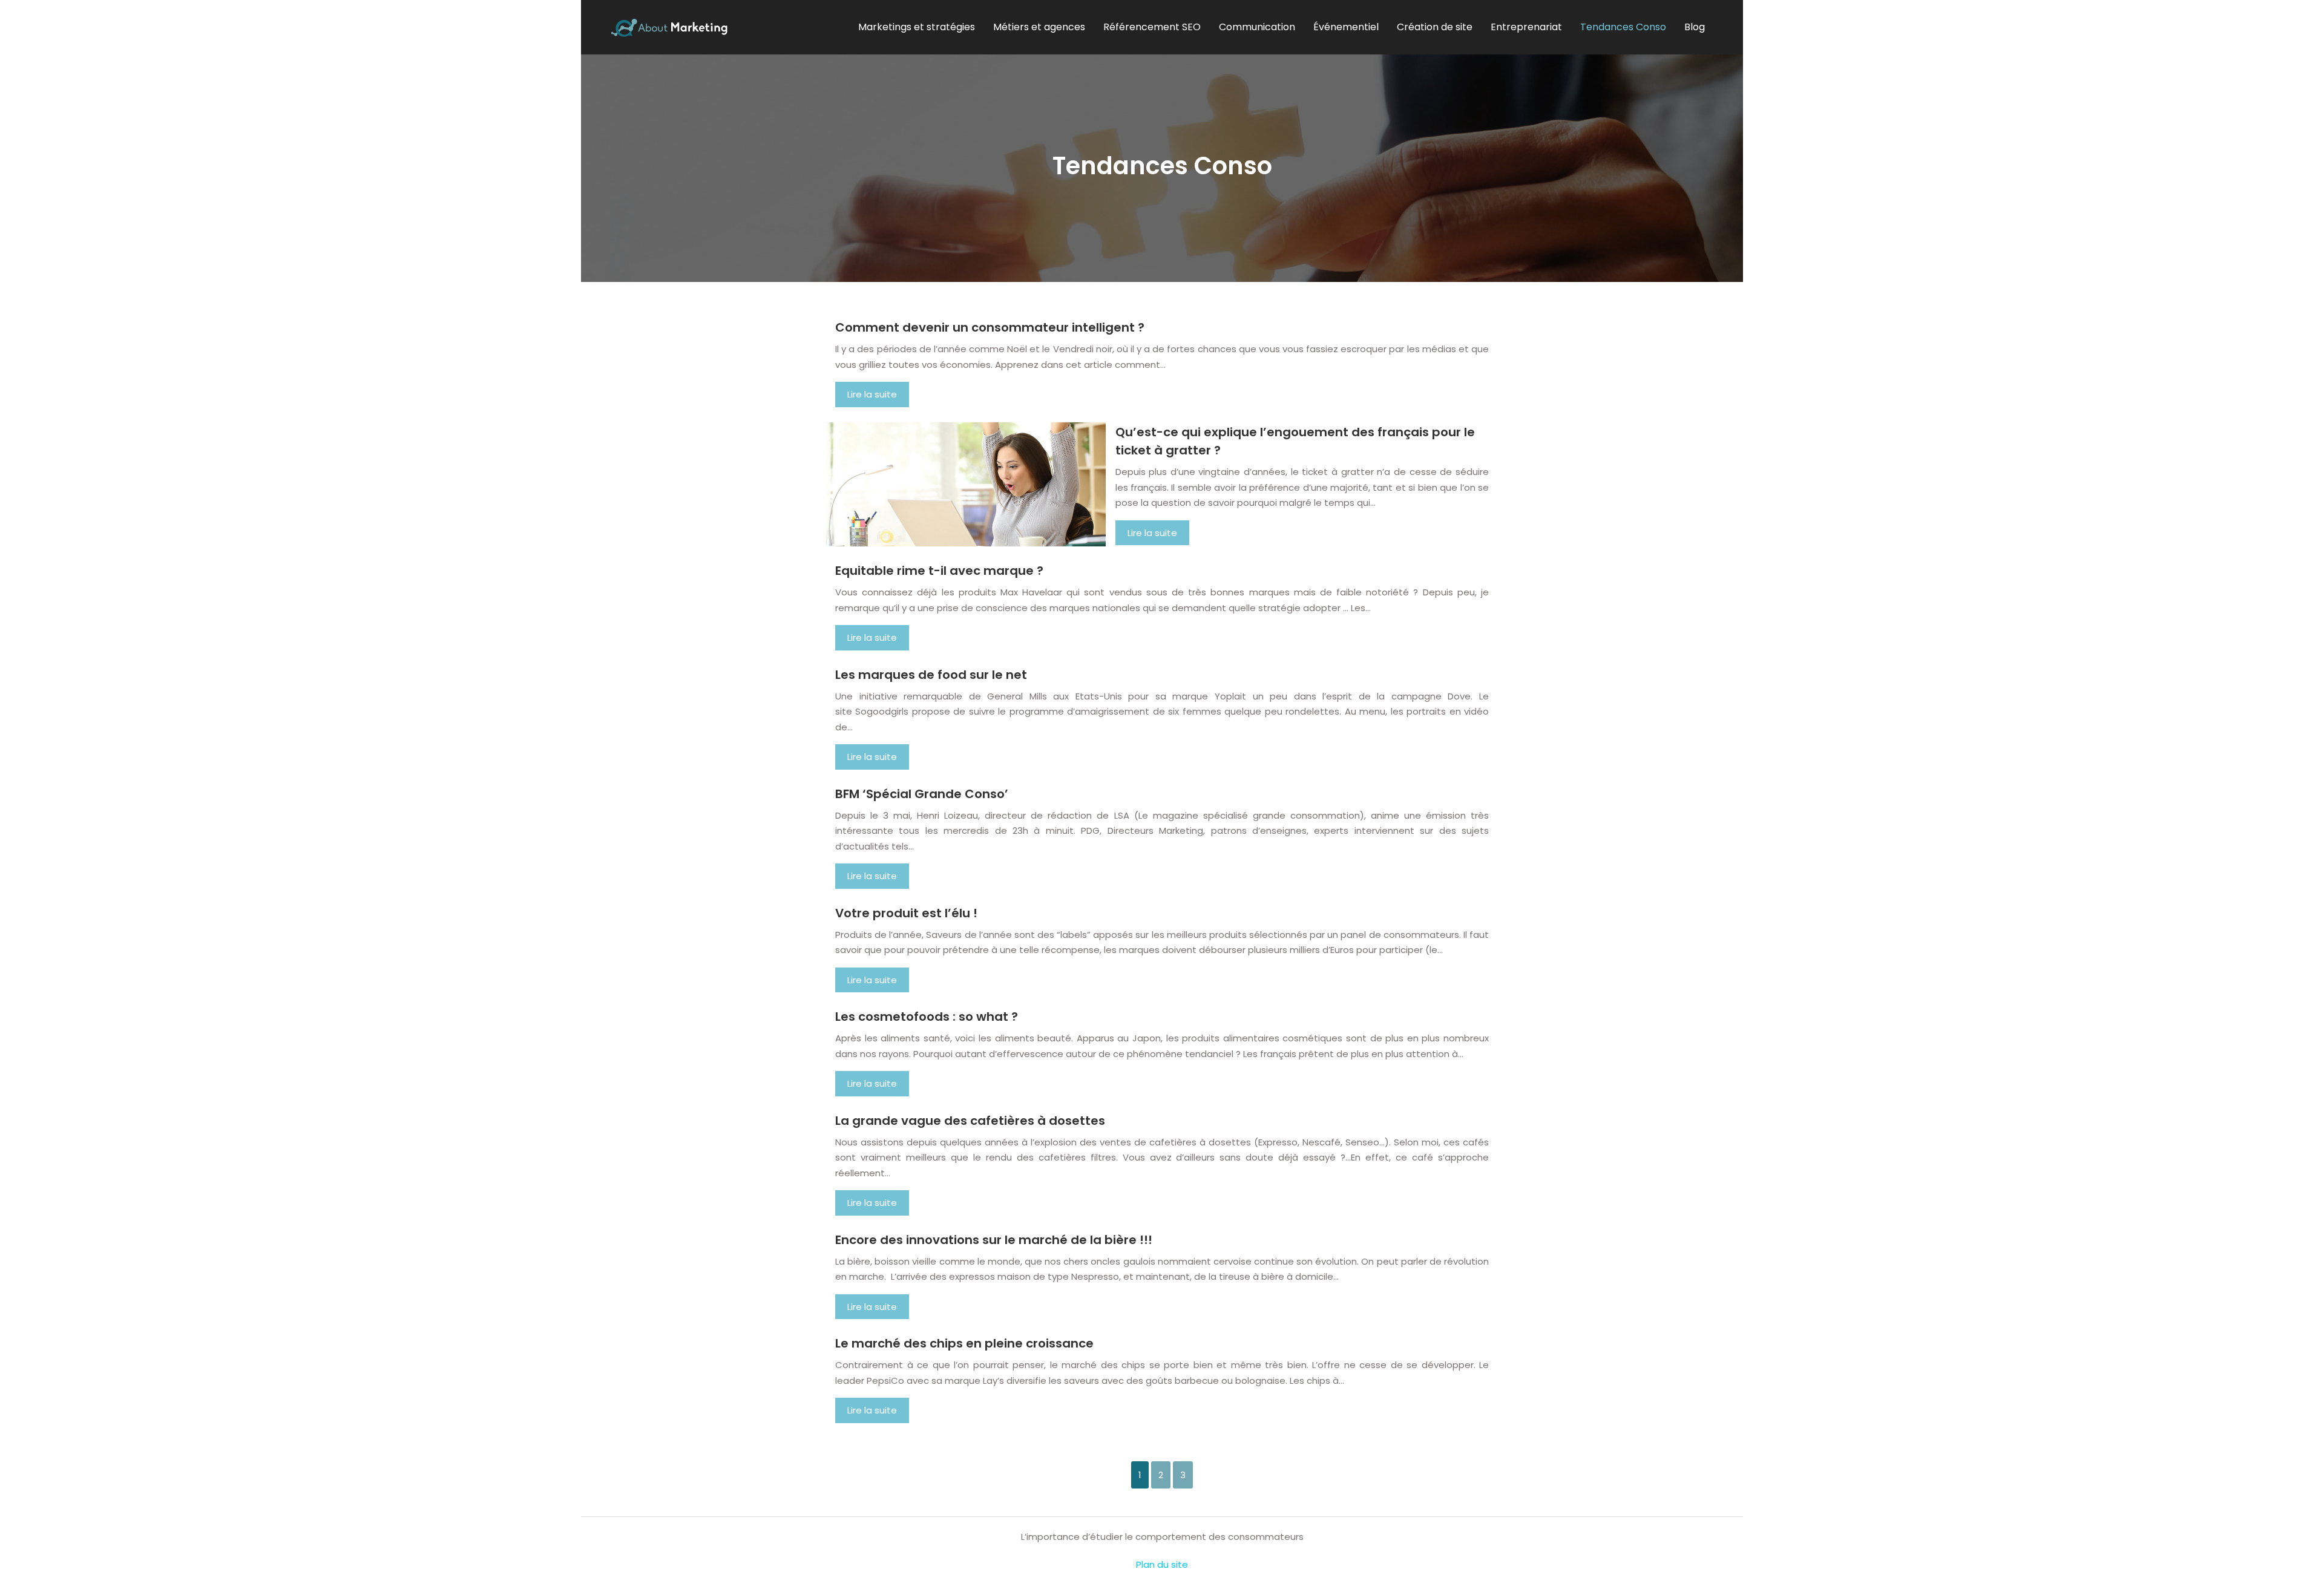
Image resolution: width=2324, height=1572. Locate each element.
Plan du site (1162, 1564)
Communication (1257, 27)
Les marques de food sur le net (931, 675)
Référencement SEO (1152, 27)
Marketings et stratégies (917, 27)
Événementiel (1346, 27)
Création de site (1435, 27)
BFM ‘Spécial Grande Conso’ (922, 794)
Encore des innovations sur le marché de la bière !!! (994, 1240)
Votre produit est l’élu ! (906, 913)
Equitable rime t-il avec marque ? (939, 571)
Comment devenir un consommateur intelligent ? (990, 327)
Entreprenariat (1526, 27)
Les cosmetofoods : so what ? (927, 1017)
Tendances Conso (1623, 27)
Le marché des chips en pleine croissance (964, 1343)
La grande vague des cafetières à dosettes (970, 1121)
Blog (1695, 27)
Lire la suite (872, 394)
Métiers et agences (1039, 27)
